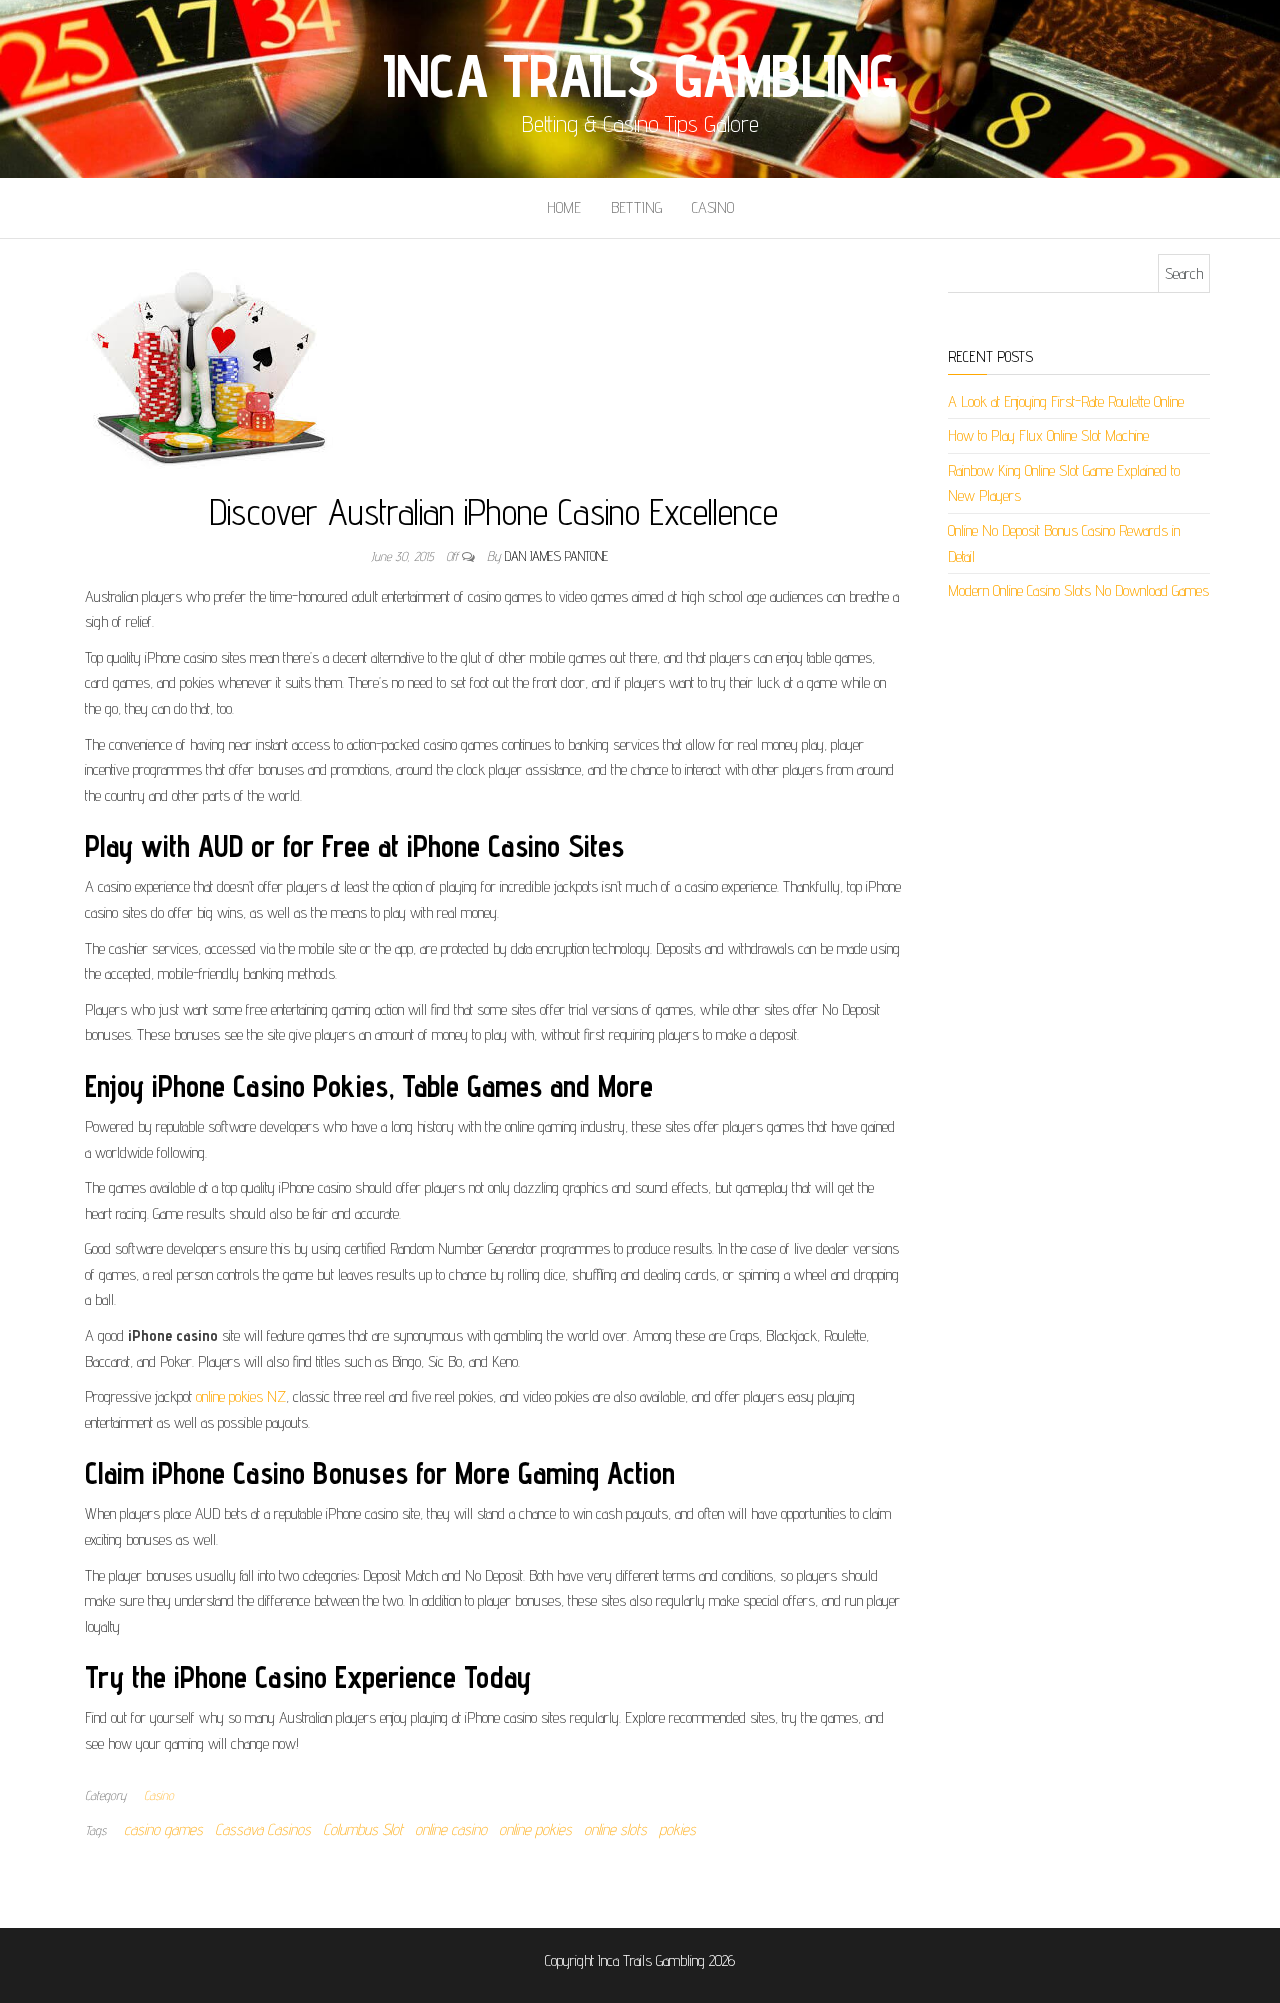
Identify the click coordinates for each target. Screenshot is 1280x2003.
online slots (615, 1829)
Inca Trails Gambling (639, 75)
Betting (636, 207)
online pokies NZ (241, 1396)
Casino (713, 207)
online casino (451, 1829)
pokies (677, 1829)
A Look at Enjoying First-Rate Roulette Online (1066, 401)
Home (564, 207)
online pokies (535, 1829)
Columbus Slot (363, 1829)
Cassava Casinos (263, 1829)
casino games (163, 1829)
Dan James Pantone (556, 556)
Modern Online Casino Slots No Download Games (1078, 590)
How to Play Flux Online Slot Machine (1048, 435)
